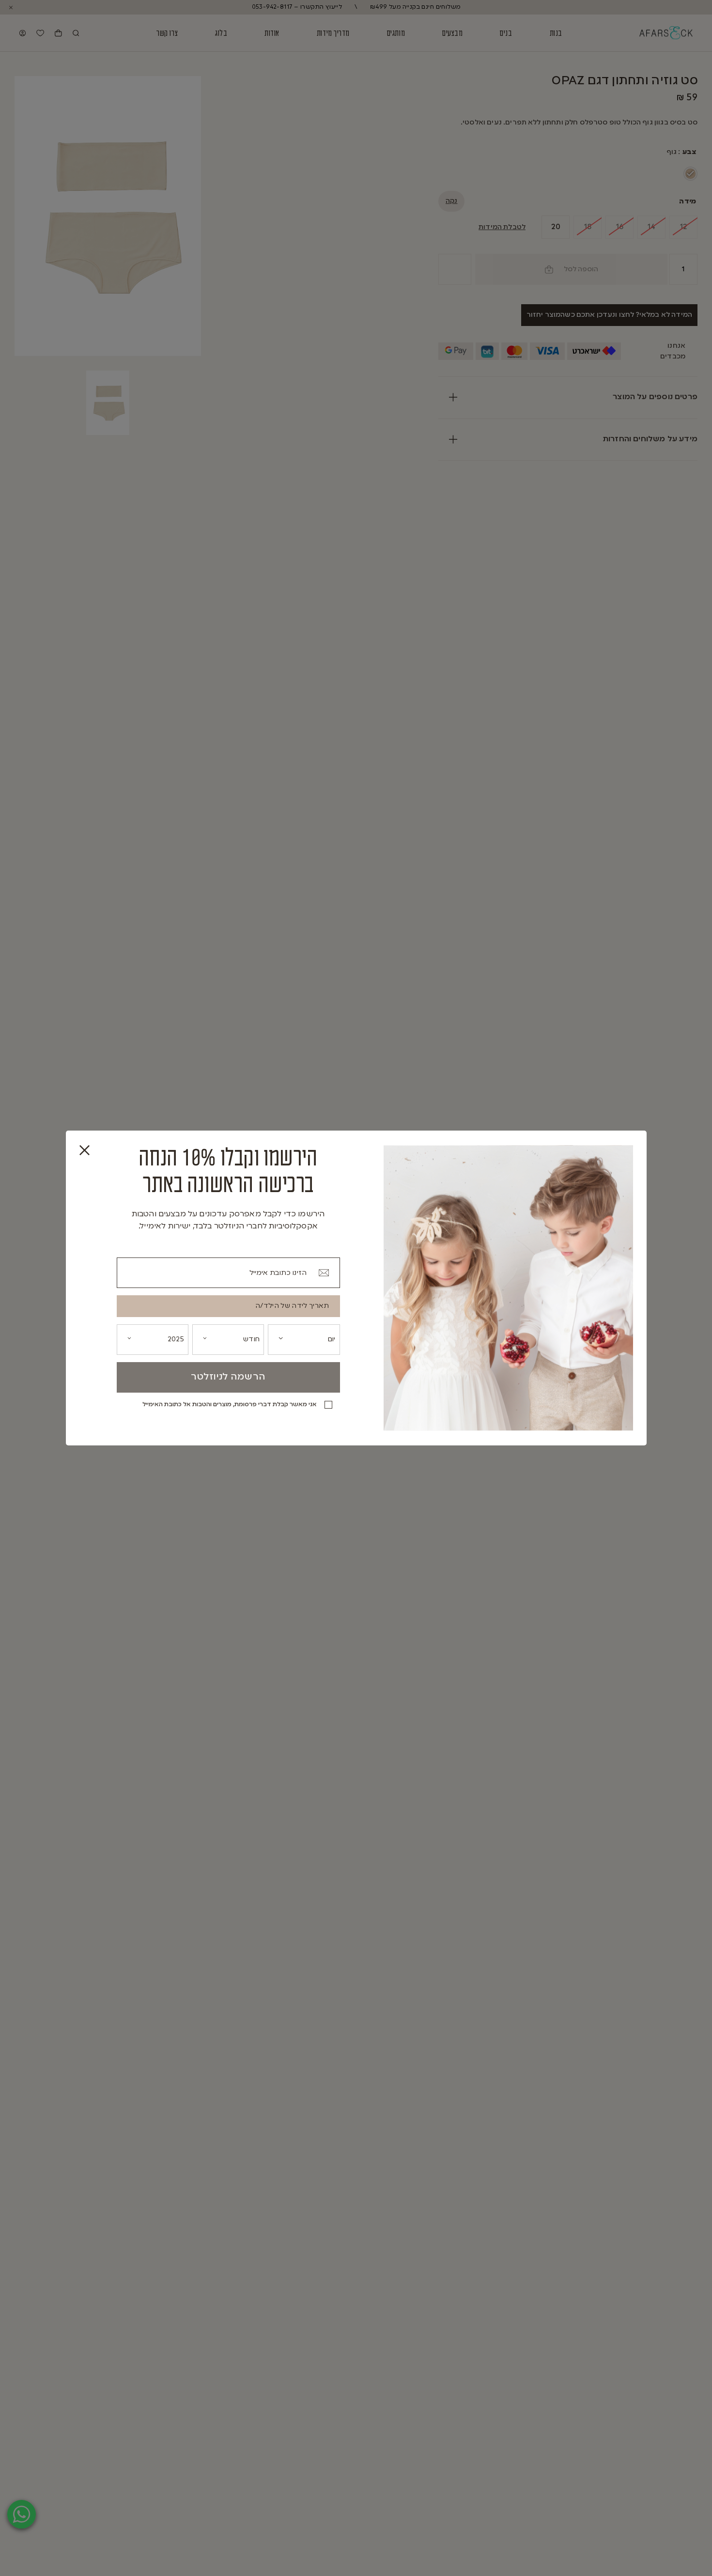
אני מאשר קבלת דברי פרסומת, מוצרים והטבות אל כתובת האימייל (230, 1405)
